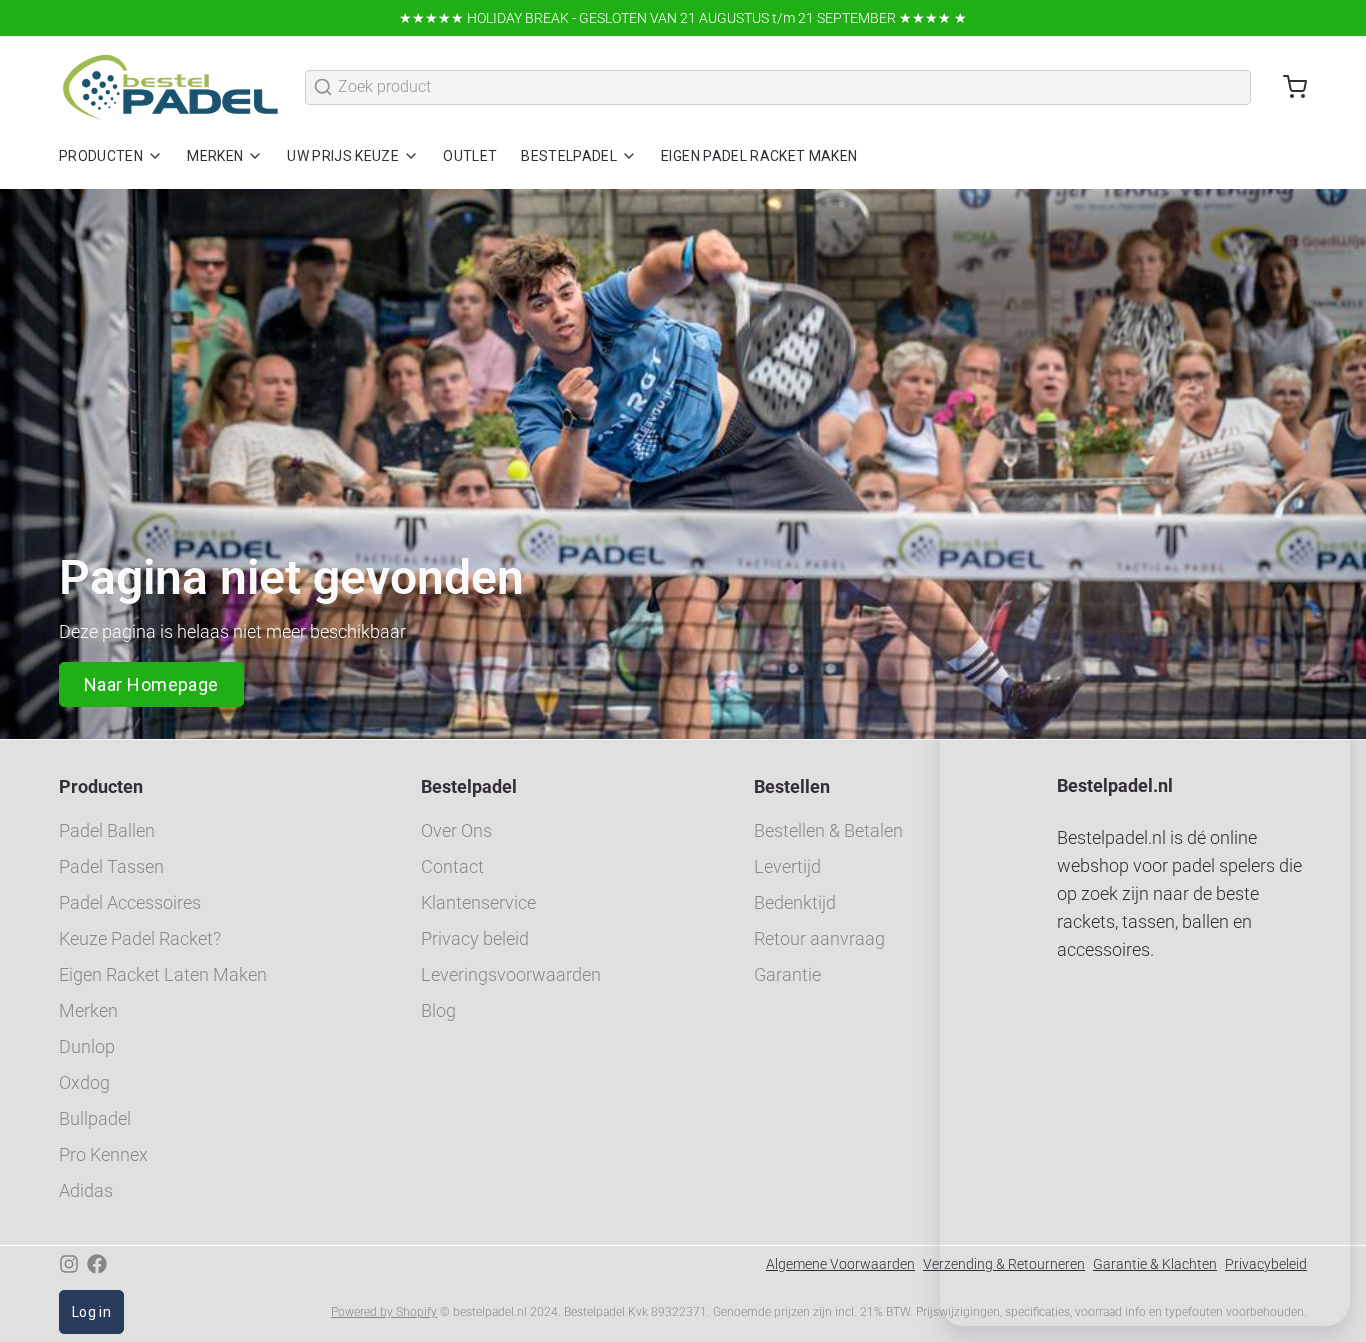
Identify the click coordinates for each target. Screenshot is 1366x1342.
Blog (438, 1010)
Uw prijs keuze (343, 156)
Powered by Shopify (384, 1312)
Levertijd (787, 866)
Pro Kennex (103, 1154)
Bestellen (792, 786)
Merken (215, 156)
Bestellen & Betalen (828, 830)
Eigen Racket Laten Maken (163, 974)
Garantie (787, 974)
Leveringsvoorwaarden (511, 974)
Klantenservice (478, 902)
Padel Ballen (107, 830)
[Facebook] (97, 1264)
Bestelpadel (569, 156)
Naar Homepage (151, 684)
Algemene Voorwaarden (840, 1264)
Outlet (470, 156)
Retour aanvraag (819, 938)
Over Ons (456, 830)
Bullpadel (95, 1118)
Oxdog (84, 1082)
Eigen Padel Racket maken (759, 156)
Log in (91, 1312)
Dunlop (87, 1046)
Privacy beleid (475, 938)
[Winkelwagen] (1287, 87)
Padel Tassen (111, 866)
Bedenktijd (795, 902)
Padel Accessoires (130, 902)
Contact (452, 866)
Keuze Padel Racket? (140, 938)
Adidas (86, 1190)
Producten (101, 156)
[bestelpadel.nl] (170, 87)
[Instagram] (69, 1264)
